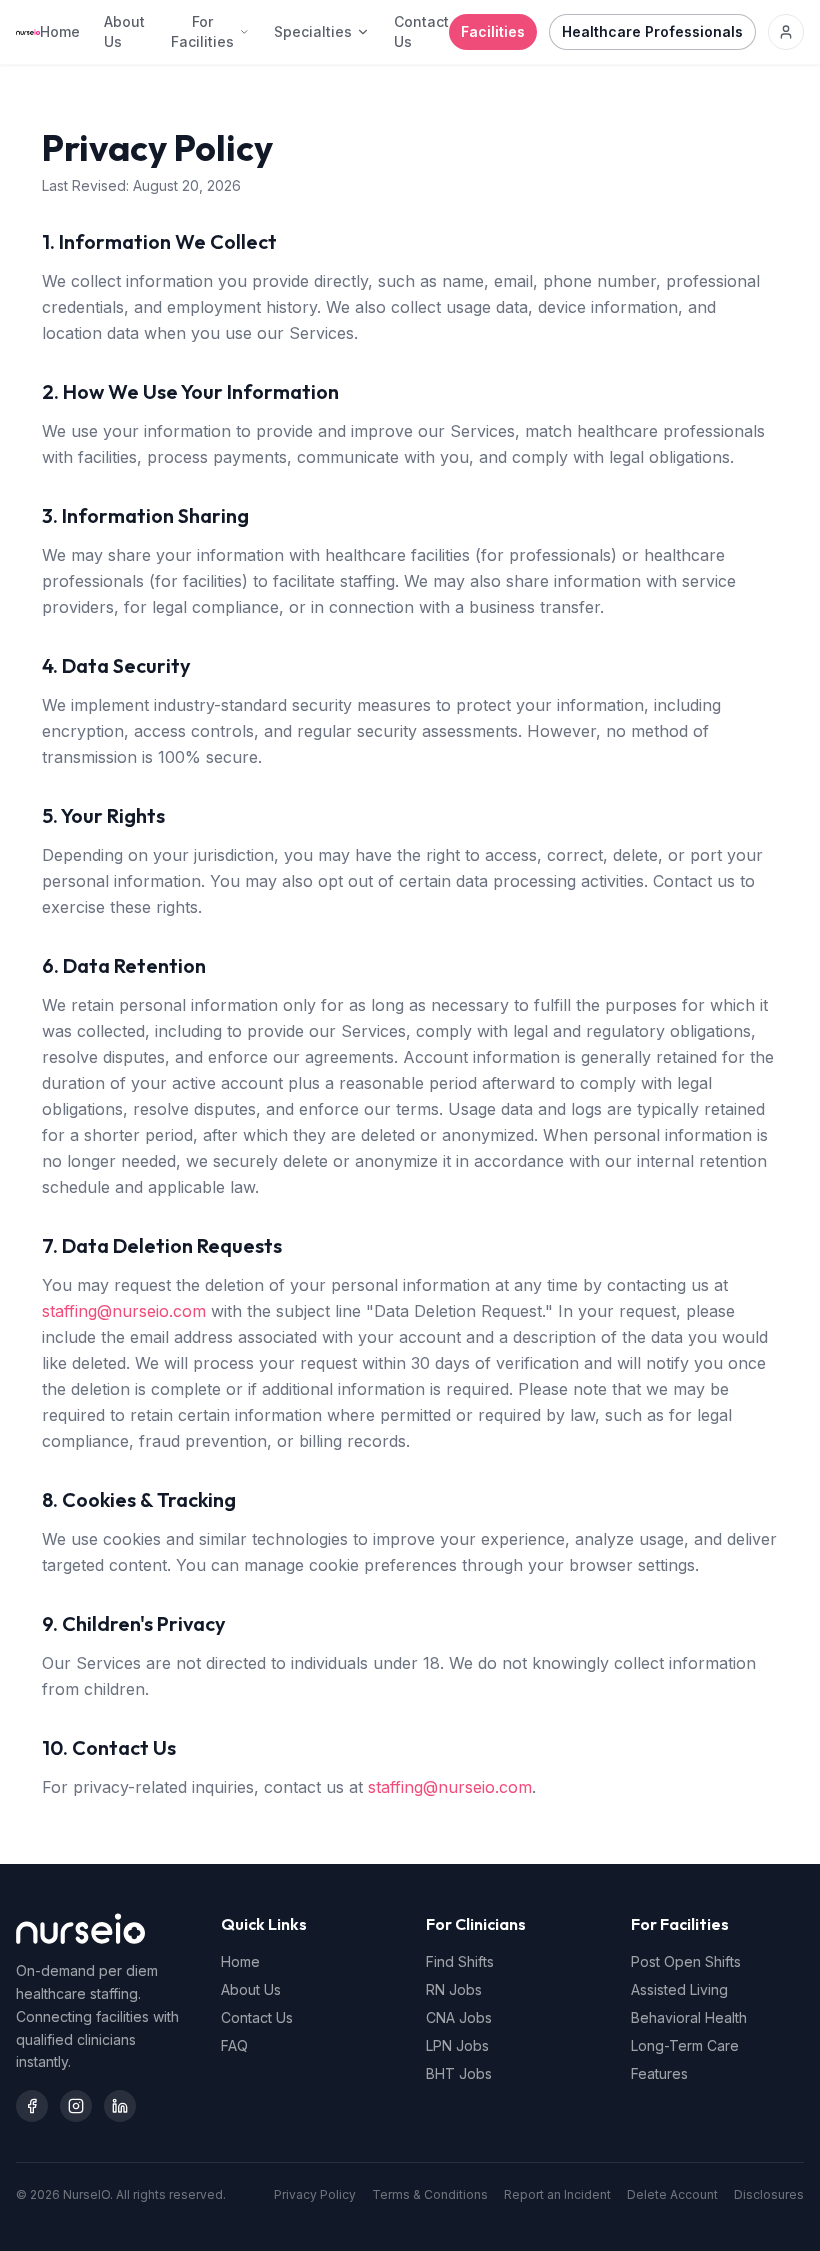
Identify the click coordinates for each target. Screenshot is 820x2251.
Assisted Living (679, 1989)
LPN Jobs (457, 2045)
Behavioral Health (689, 2017)
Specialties (313, 31)
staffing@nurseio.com (124, 1311)
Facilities (493, 31)
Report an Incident (557, 2194)
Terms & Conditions (430, 2194)
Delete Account (672, 2194)
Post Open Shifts (686, 1961)
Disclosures (769, 2194)
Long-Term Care (685, 2045)
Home (60, 31)
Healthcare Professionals (652, 31)
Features (659, 2073)
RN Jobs (454, 1989)
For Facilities (202, 31)
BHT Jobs (459, 2073)
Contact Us (421, 31)
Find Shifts (460, 1961)
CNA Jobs (459, 2017)
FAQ (234, 2045)
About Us (124, 31)
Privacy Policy (315, 2194)
